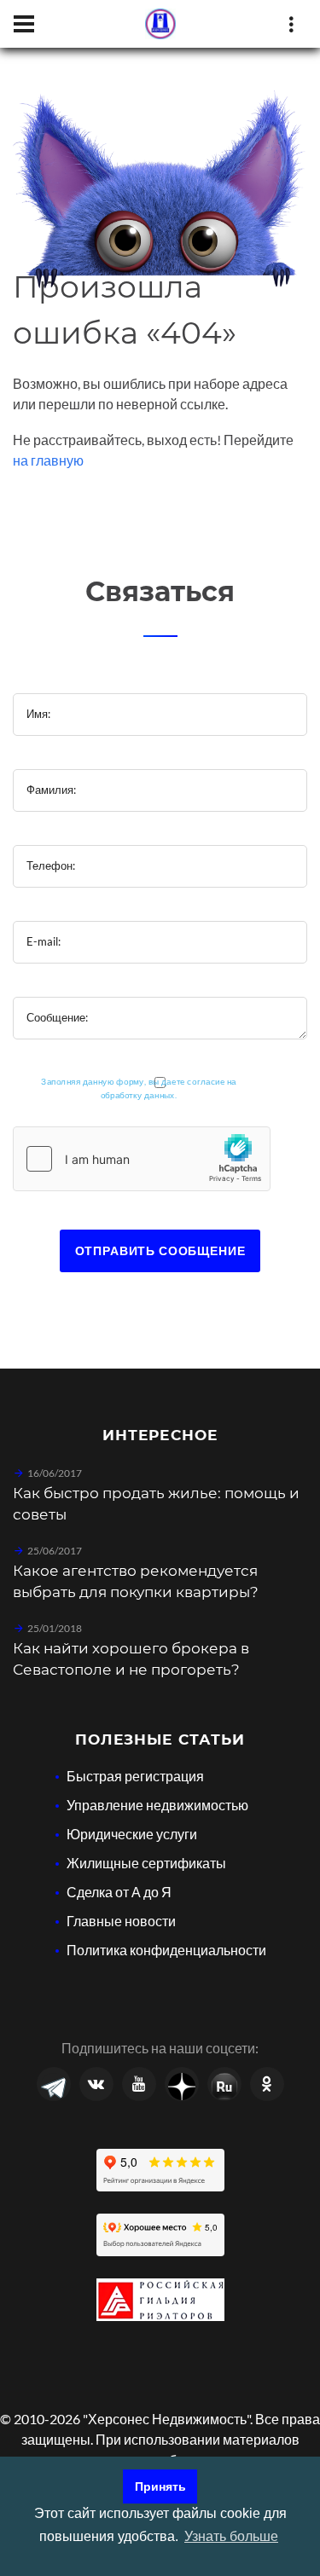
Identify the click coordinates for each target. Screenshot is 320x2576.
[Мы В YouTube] (139, 2084)
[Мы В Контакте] (96, 2084)
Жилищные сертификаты (146, 1863)
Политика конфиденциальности (166, 1950)
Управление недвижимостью (157, 1805)
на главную (48, 460)
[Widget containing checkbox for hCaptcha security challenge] (142, 1159)
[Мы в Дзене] (182, 2084)
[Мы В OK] (267, 2084)
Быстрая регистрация (135, 1776)
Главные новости (121, 1921)
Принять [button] (160, 2486)
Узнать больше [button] (231, 2536)
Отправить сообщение (160, 1250)
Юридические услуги (132, 1834)
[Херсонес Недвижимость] (160, 24)
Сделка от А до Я (119, 1892)
